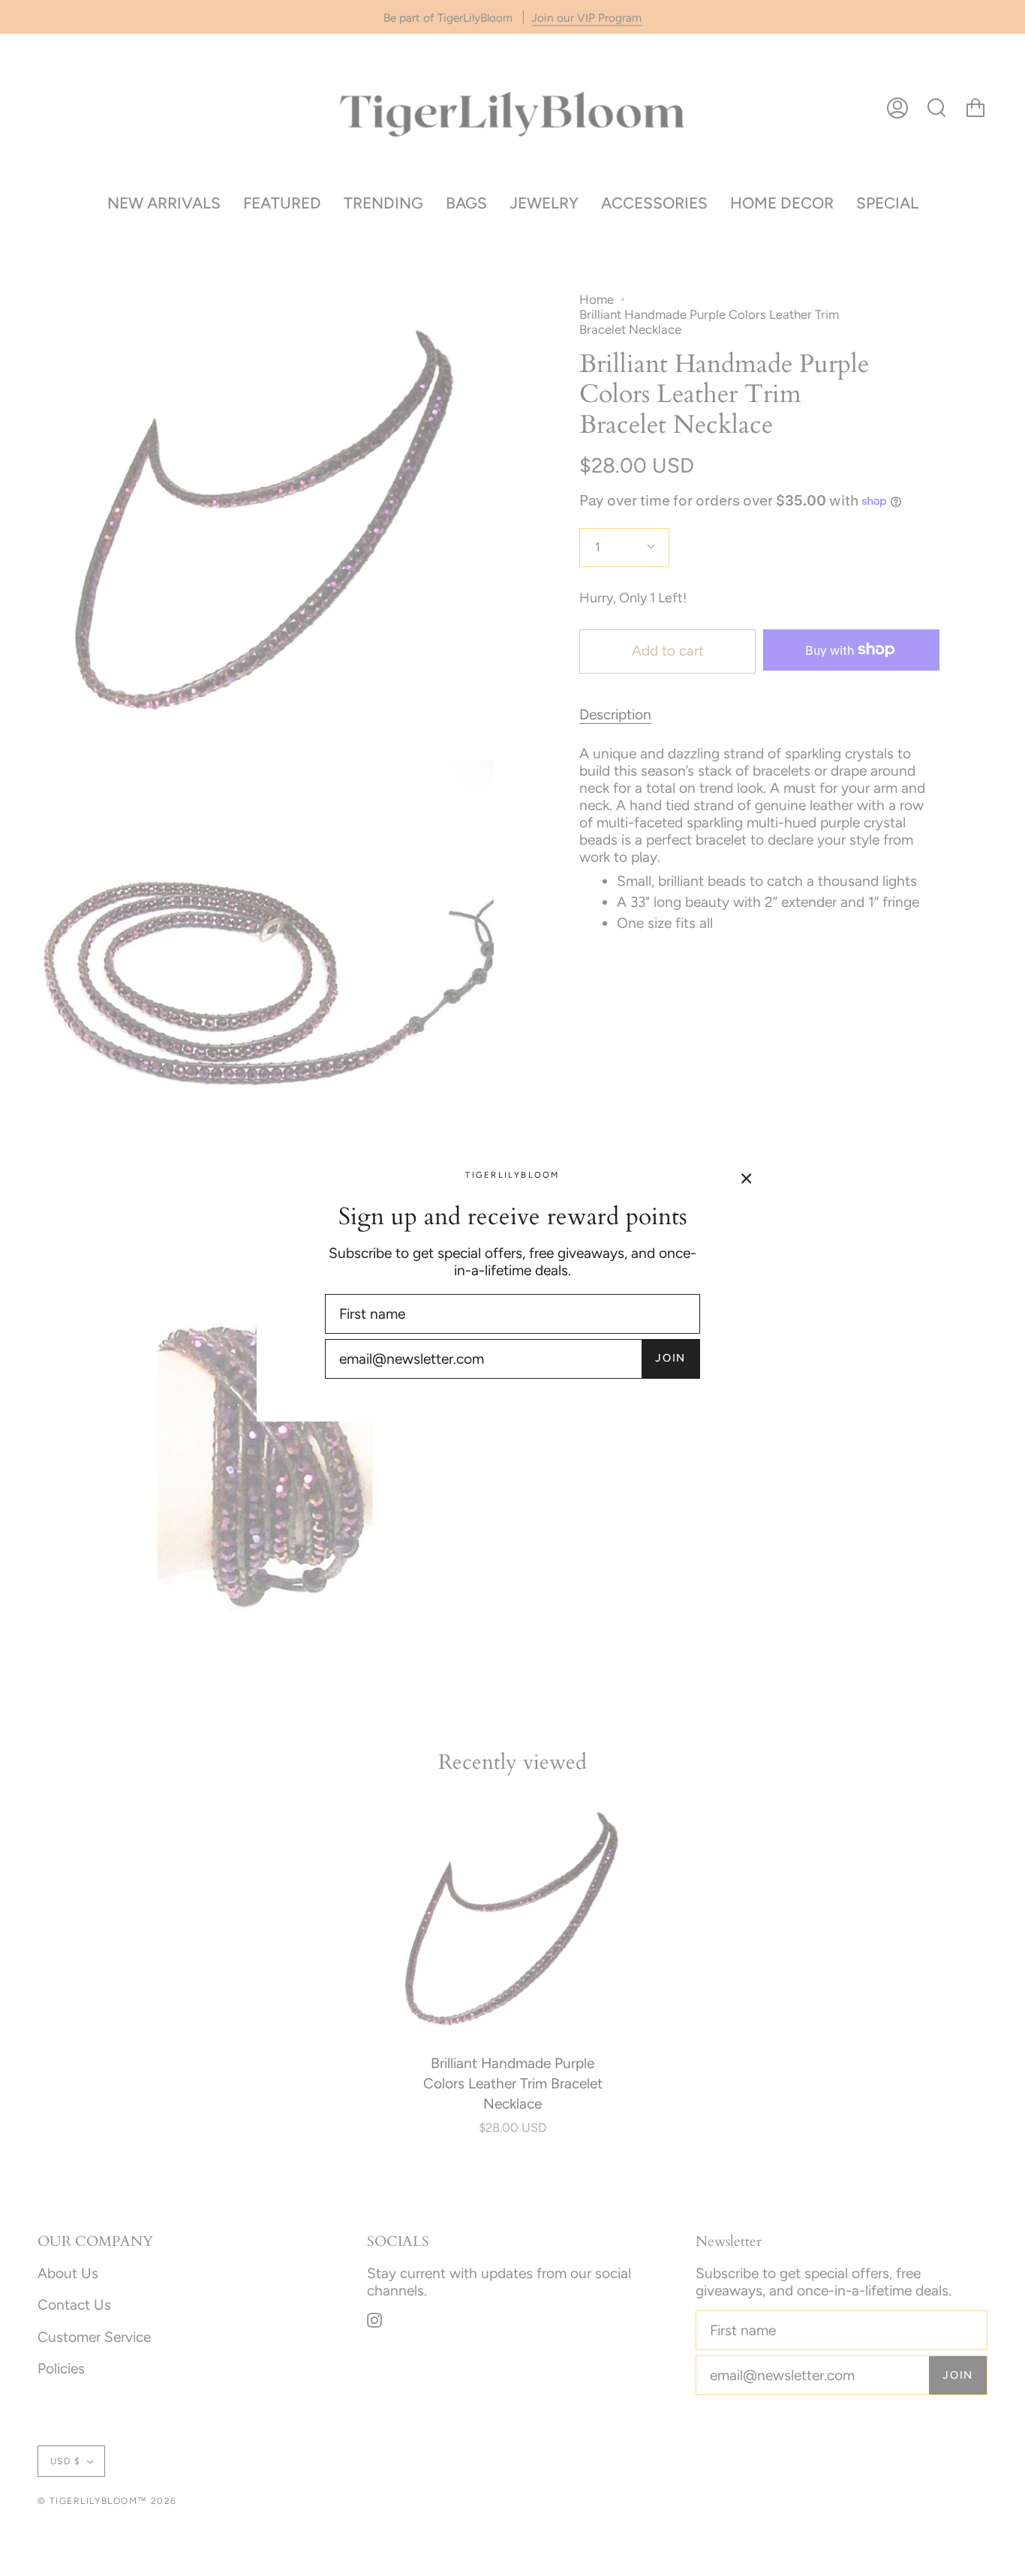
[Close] (747, 1177)
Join (670, 1358)
